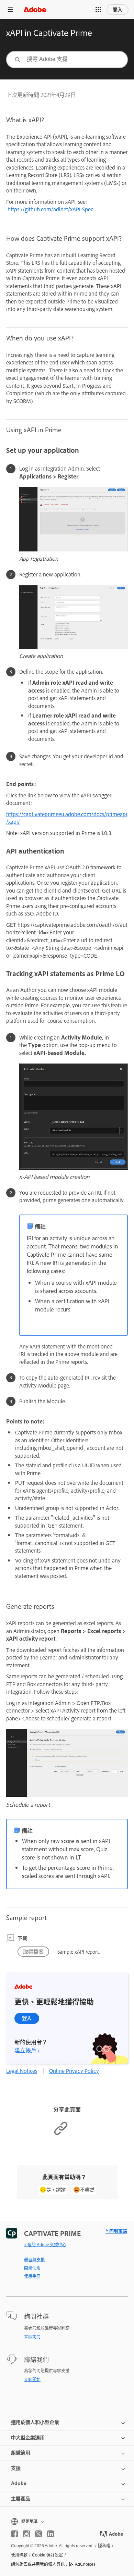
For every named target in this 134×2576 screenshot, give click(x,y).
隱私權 (104, 2546)
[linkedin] (51, 2534)
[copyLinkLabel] (61, 2134)
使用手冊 (32, 2276)
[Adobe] (35, 9)
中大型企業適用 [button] (28, 2438)
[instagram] (26, 2534)
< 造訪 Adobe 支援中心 (45, 2244)
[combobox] (67, 60)
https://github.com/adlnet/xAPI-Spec (51, 209)
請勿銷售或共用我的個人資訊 (38, 2564)
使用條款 (19, 2555)
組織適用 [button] (21, 2453)
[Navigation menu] (10, 9)
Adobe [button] (19, 2483)
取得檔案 (33, 1951)
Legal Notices (22, 2071)
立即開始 (32, 2379)
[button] (98, 10)
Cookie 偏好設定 (47, 2555)
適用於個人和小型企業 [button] (35, 2422)
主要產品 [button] (21, 2499)
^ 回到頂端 (116, 2231)
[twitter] (38, 2534)
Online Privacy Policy (74, 2071)
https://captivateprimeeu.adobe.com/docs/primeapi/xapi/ (67, 818)
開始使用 (32, 2268)
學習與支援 (34, 2260)
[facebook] (14, 2534)
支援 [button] (16, 2468)
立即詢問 (32, 2337)
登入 (118, 10)
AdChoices (85, 2564)
